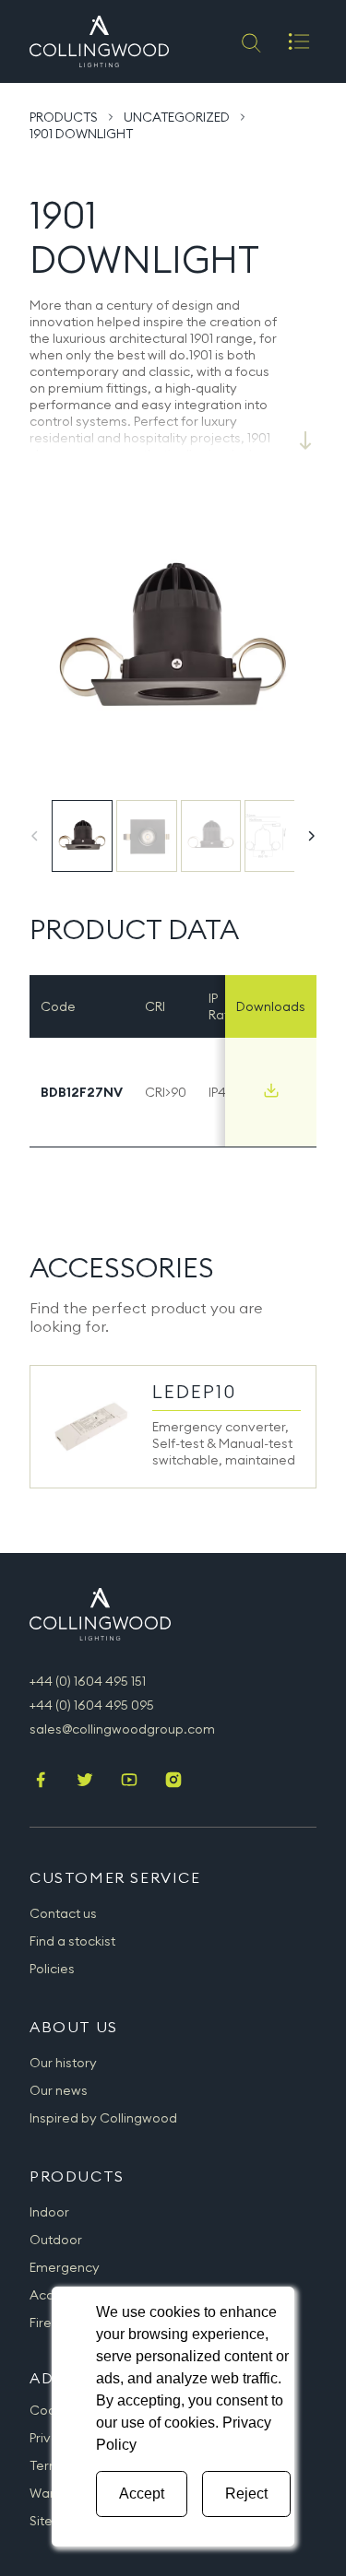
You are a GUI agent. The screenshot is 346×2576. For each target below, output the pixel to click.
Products (64, 117)
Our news (59, 2090)
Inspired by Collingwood (103, 2118)
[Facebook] (41, 1782)
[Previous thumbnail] (35, 836)
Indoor (49, 2212)
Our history (63, 2063)
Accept (142, 2494)
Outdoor (56, 2240)
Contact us (63, 1913)
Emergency (65, 2267)
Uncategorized (177, 117)
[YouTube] (129, 1782)
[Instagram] (173, 1782)
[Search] (250, 41)
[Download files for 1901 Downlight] (271, 1090)
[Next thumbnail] (311, 836)
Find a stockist (72, 1941)
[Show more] (305, 441)
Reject (246, 2494)
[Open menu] (299, 41)
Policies (52, 1969)
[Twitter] (85, 1782)
